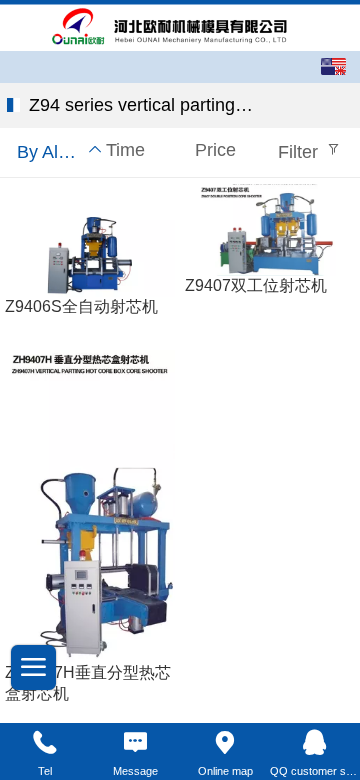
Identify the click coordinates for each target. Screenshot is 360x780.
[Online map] (225, 743)
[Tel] (45, 743)
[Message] (135, 743)
